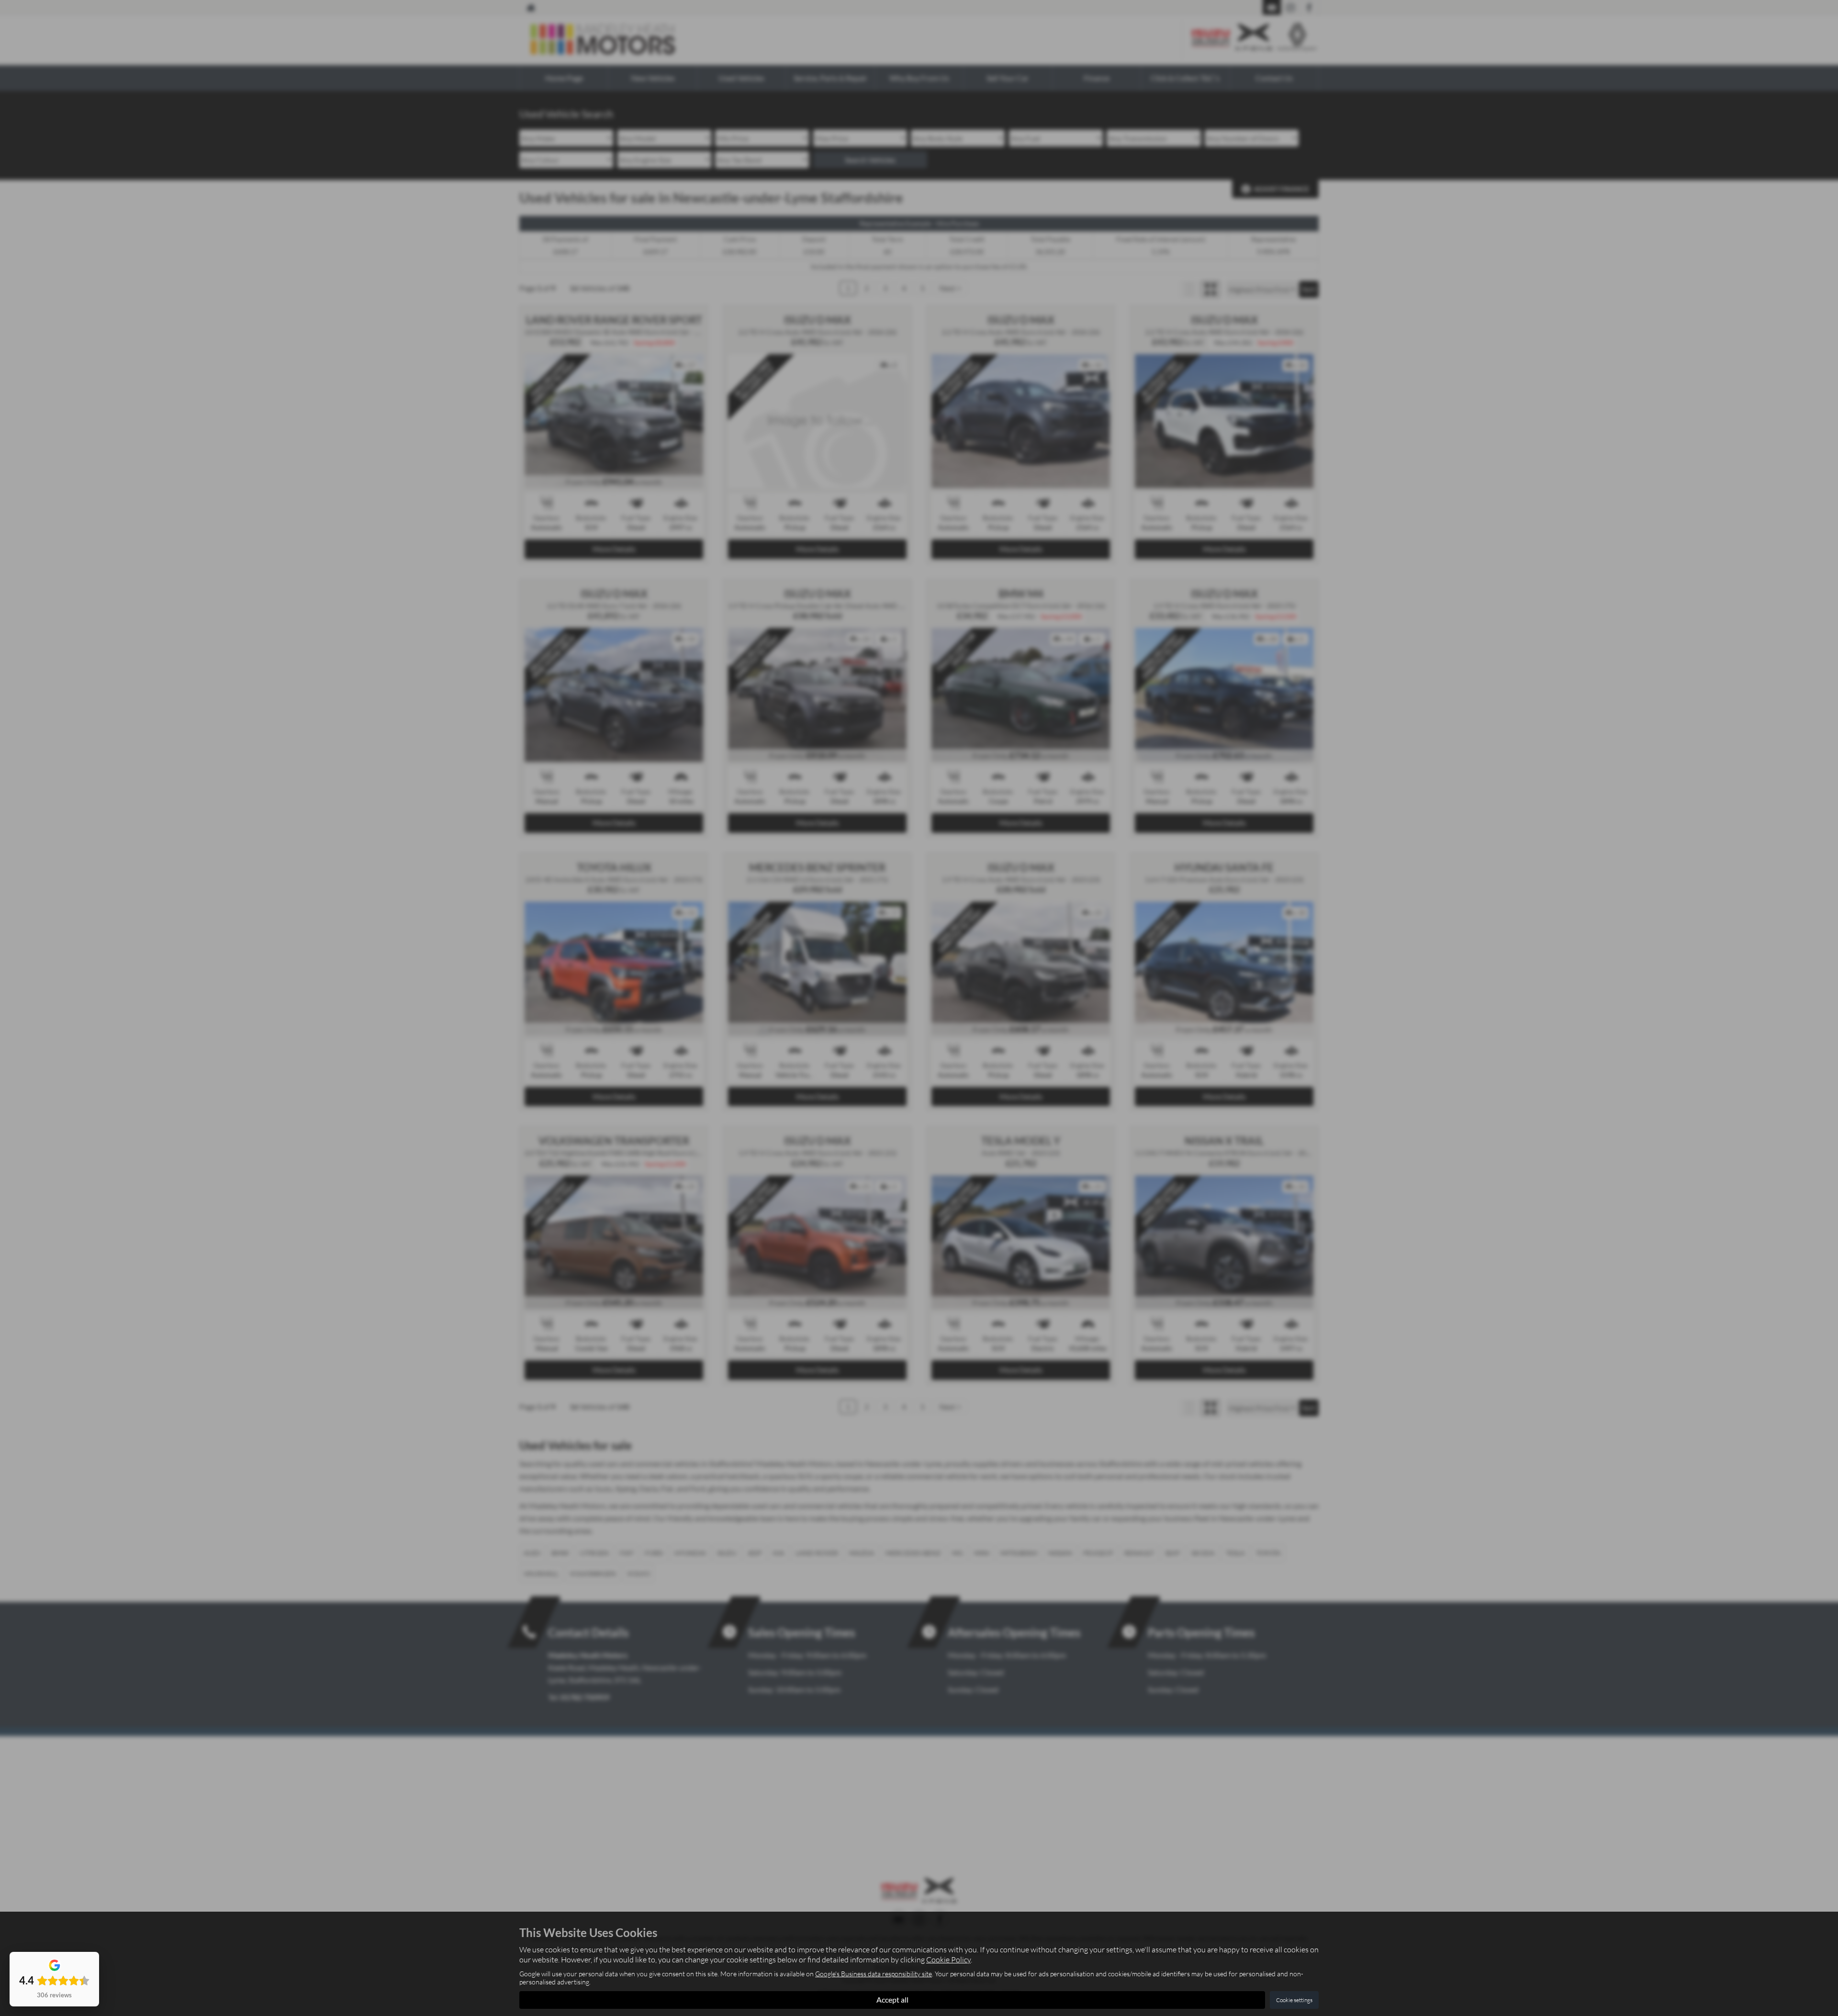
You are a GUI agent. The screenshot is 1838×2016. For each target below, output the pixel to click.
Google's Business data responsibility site (874, 1974)
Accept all (892, 1999)
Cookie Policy (948, 1960)
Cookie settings (1294, 2000)
